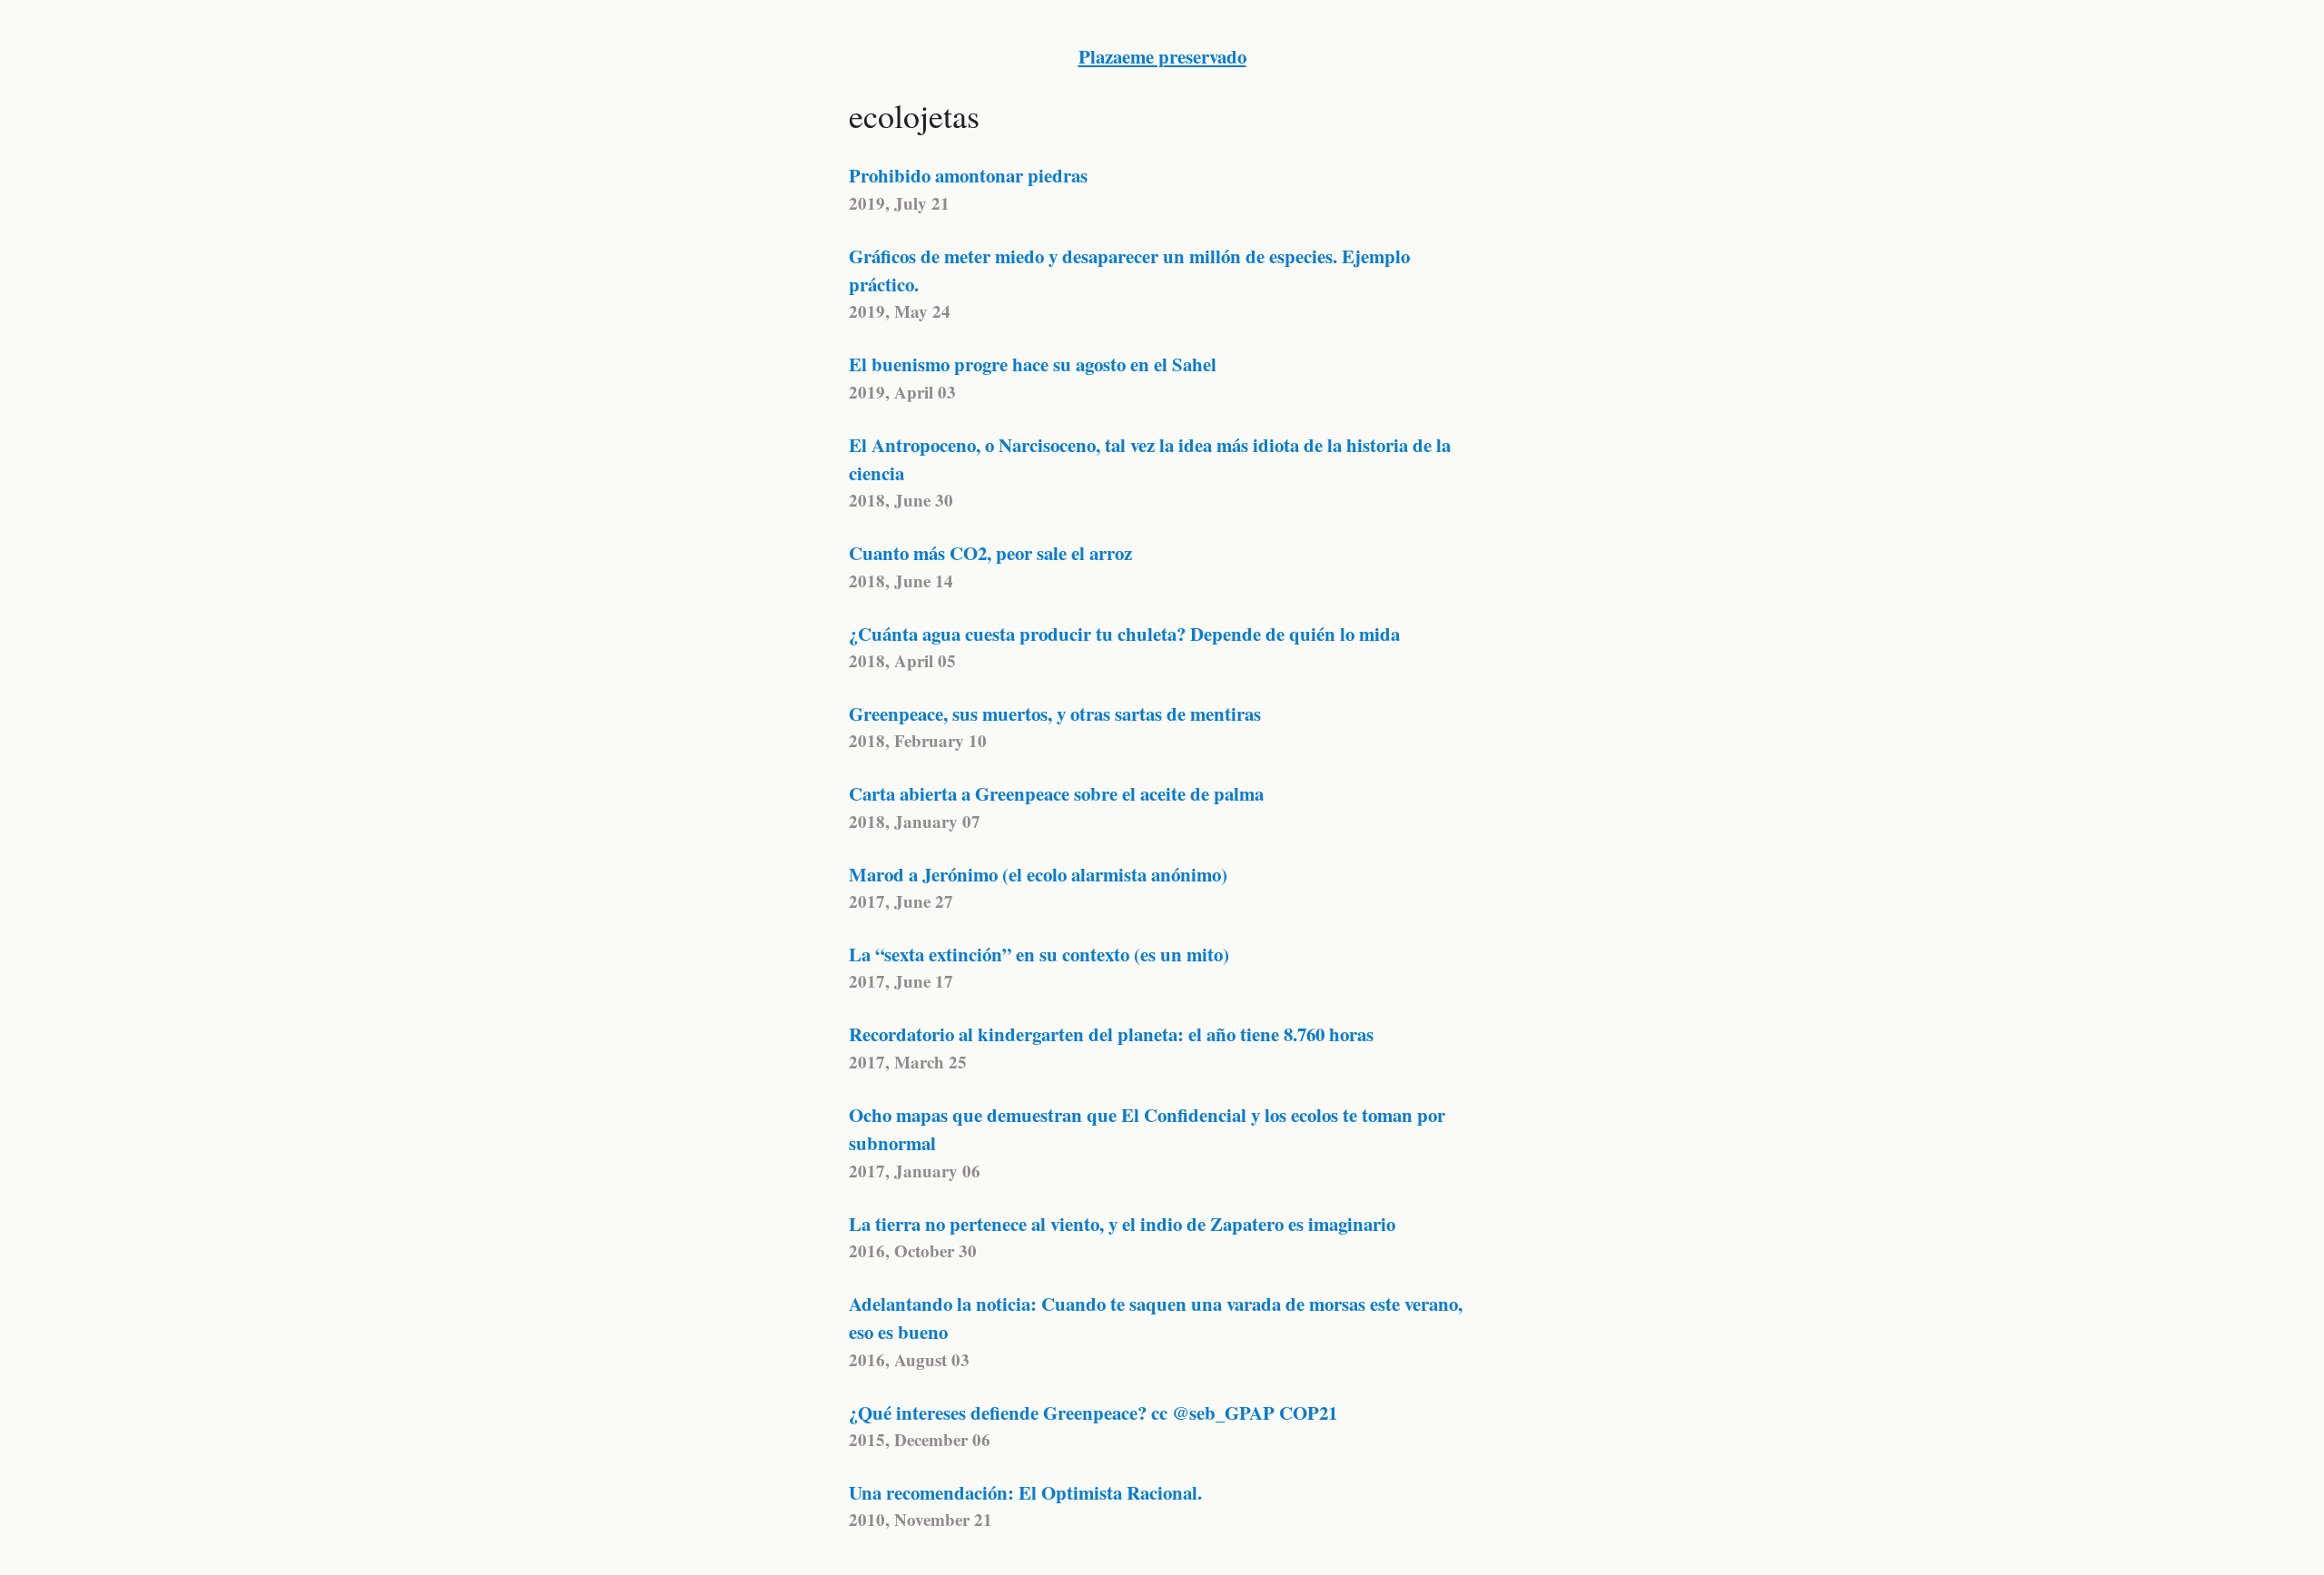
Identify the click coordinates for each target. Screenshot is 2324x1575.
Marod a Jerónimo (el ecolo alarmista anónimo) (1038, 874)
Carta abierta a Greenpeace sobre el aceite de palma (1056, 793)
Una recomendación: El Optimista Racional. (1025, 1492)
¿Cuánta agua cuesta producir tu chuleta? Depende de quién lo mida (1124, 634)
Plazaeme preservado (1162, 56)
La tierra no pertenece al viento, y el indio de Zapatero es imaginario (1122, 1224)
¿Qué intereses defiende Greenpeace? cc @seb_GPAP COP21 (1093, 1413)
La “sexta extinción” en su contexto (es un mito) (1039, 954)
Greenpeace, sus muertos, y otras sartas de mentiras (1055, 714)
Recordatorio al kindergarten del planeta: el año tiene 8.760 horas (1111, 1034)
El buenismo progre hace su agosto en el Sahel (1033, 364)
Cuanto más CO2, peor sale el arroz (990, 553)
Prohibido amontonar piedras (968, 175)
